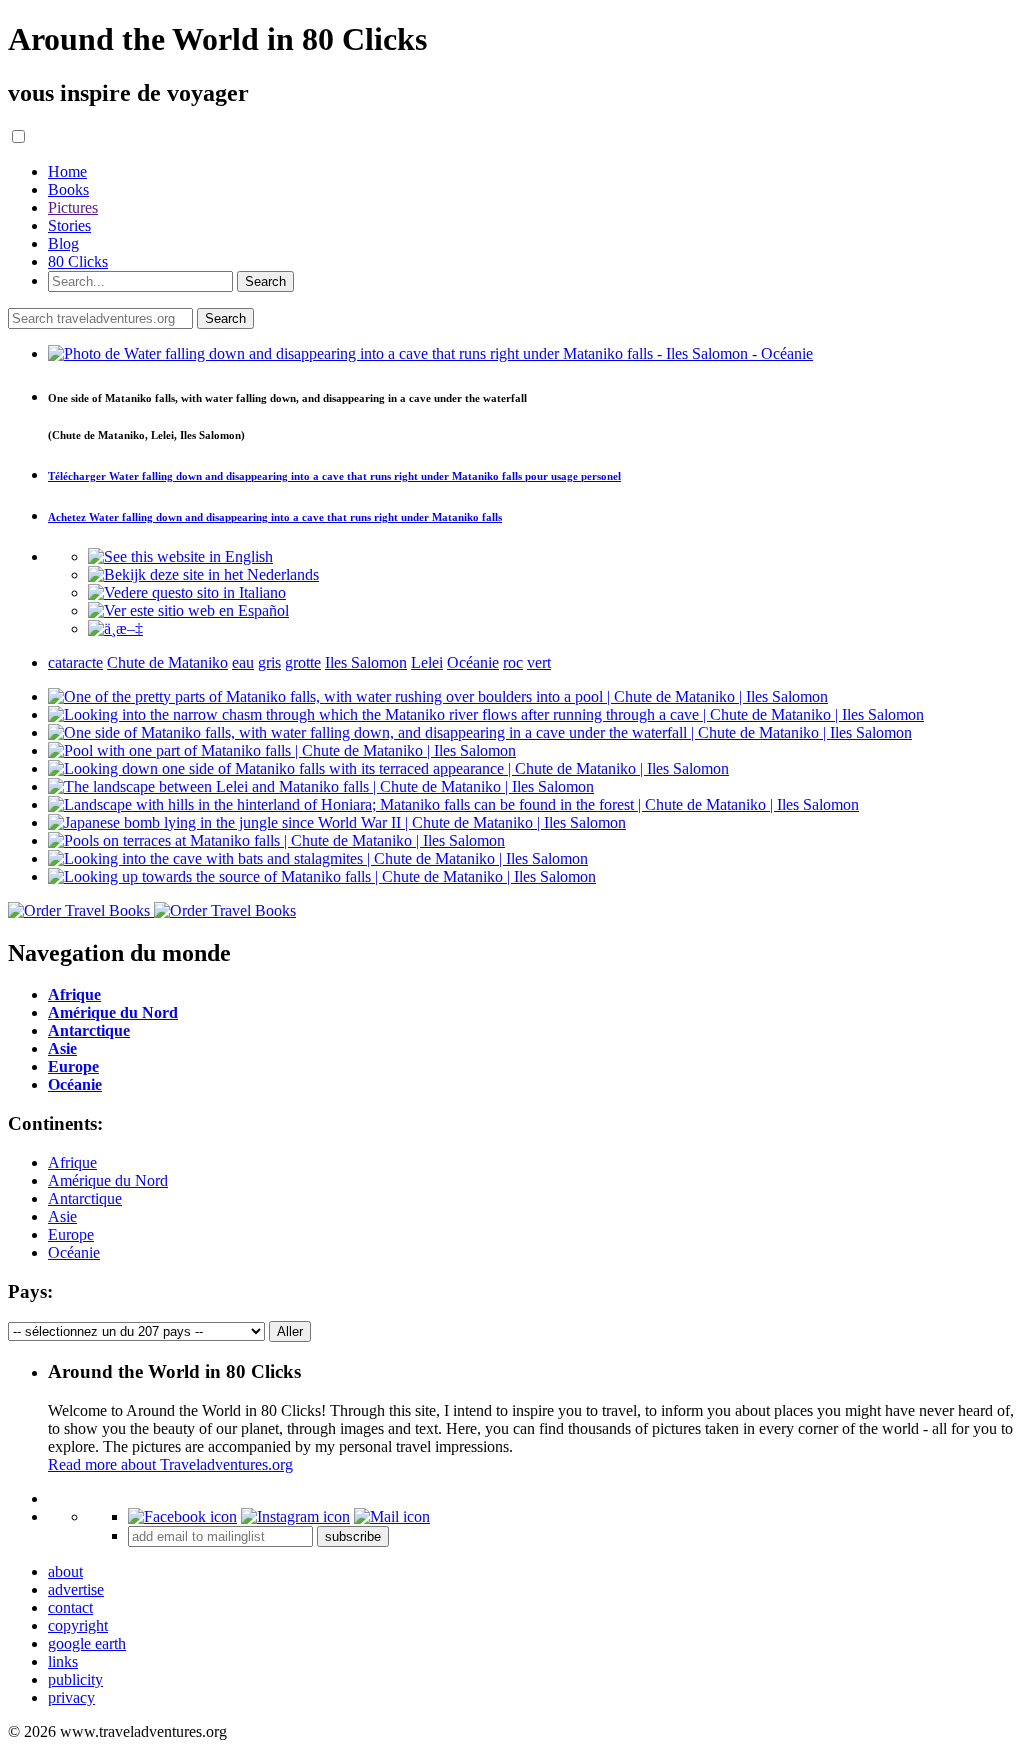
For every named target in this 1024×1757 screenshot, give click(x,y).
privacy (71, 1697)
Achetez (275, 517)
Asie (62, 1216)
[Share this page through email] (392, 1516)
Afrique (72, 1162)
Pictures (73, 207)
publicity (75, 1679)
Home (67, 171)
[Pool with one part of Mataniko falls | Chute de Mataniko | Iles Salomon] (282, 750)
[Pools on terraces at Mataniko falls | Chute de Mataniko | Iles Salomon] (276, 840)
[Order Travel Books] (152, 910)
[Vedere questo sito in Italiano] (187, 592)
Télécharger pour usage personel (334, 476)
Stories (69, 225)
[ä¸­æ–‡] (115, 628)
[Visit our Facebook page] (182, 1516)
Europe (71, 1234)
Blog (63, 243)
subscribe (353, 1536)
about (65, 1571)
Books (68, 189)
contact (70, 1607)
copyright (78, 1625)
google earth (87, 1643)
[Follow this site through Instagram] (295, 1516)
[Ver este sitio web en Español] (188, 610)
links (63, 1661)
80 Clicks (78, 261)
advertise (76, 1589)
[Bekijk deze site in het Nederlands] (203, 574)
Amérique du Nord (108, 1180)
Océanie (74, 1252)
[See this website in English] (180, 556)
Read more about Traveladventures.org (170, 1464)
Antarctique (85, 1198)
